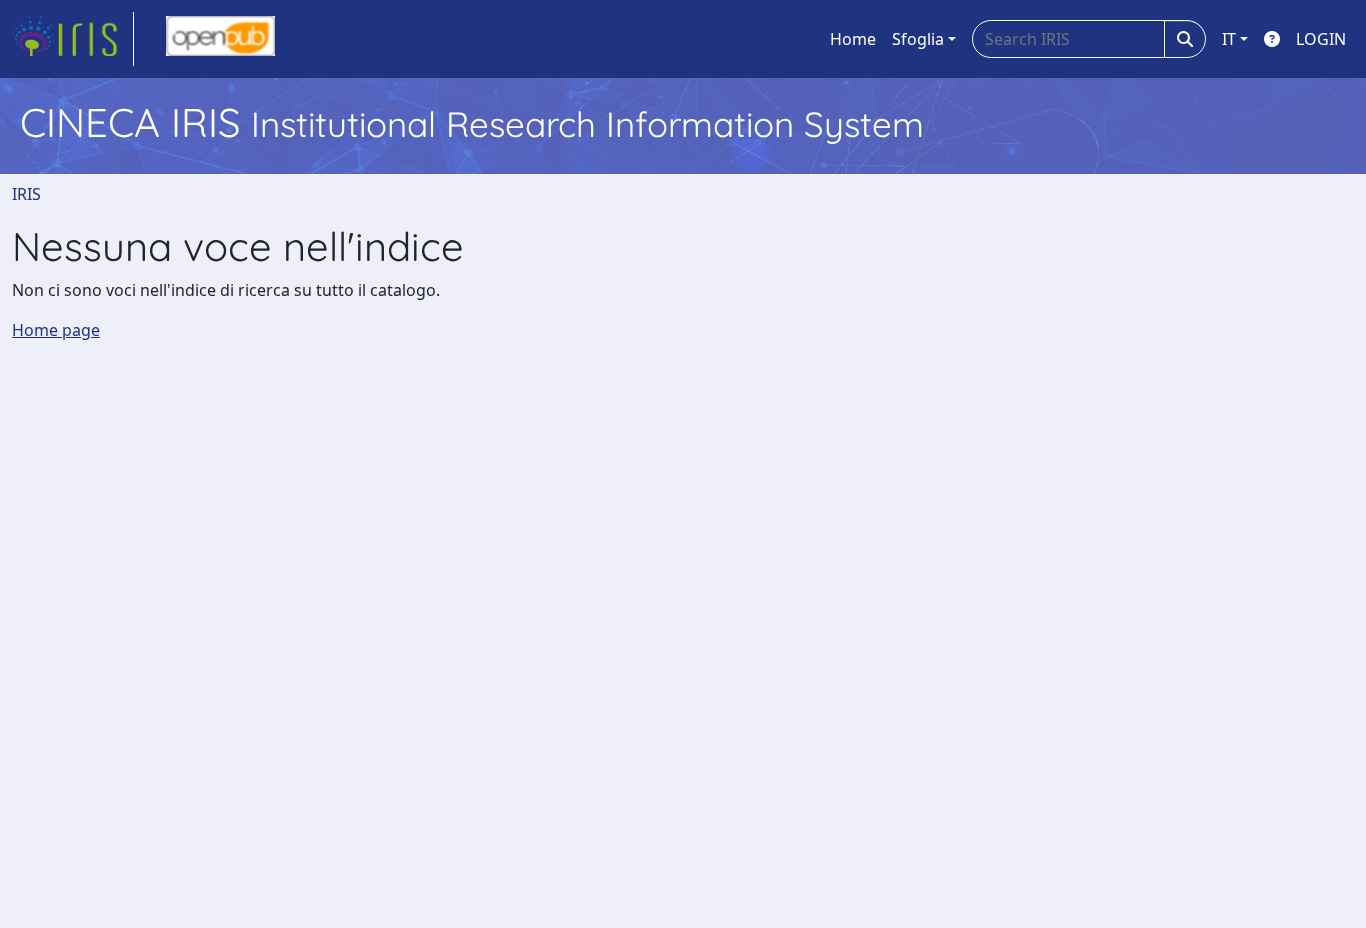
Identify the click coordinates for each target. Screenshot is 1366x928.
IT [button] (1229, 39)
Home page (56, 330)
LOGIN (1321, 39)
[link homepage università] (220, 39)
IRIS (26, 194)
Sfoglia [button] (918, 39)
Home (853, 39)
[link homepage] (73, 39)
